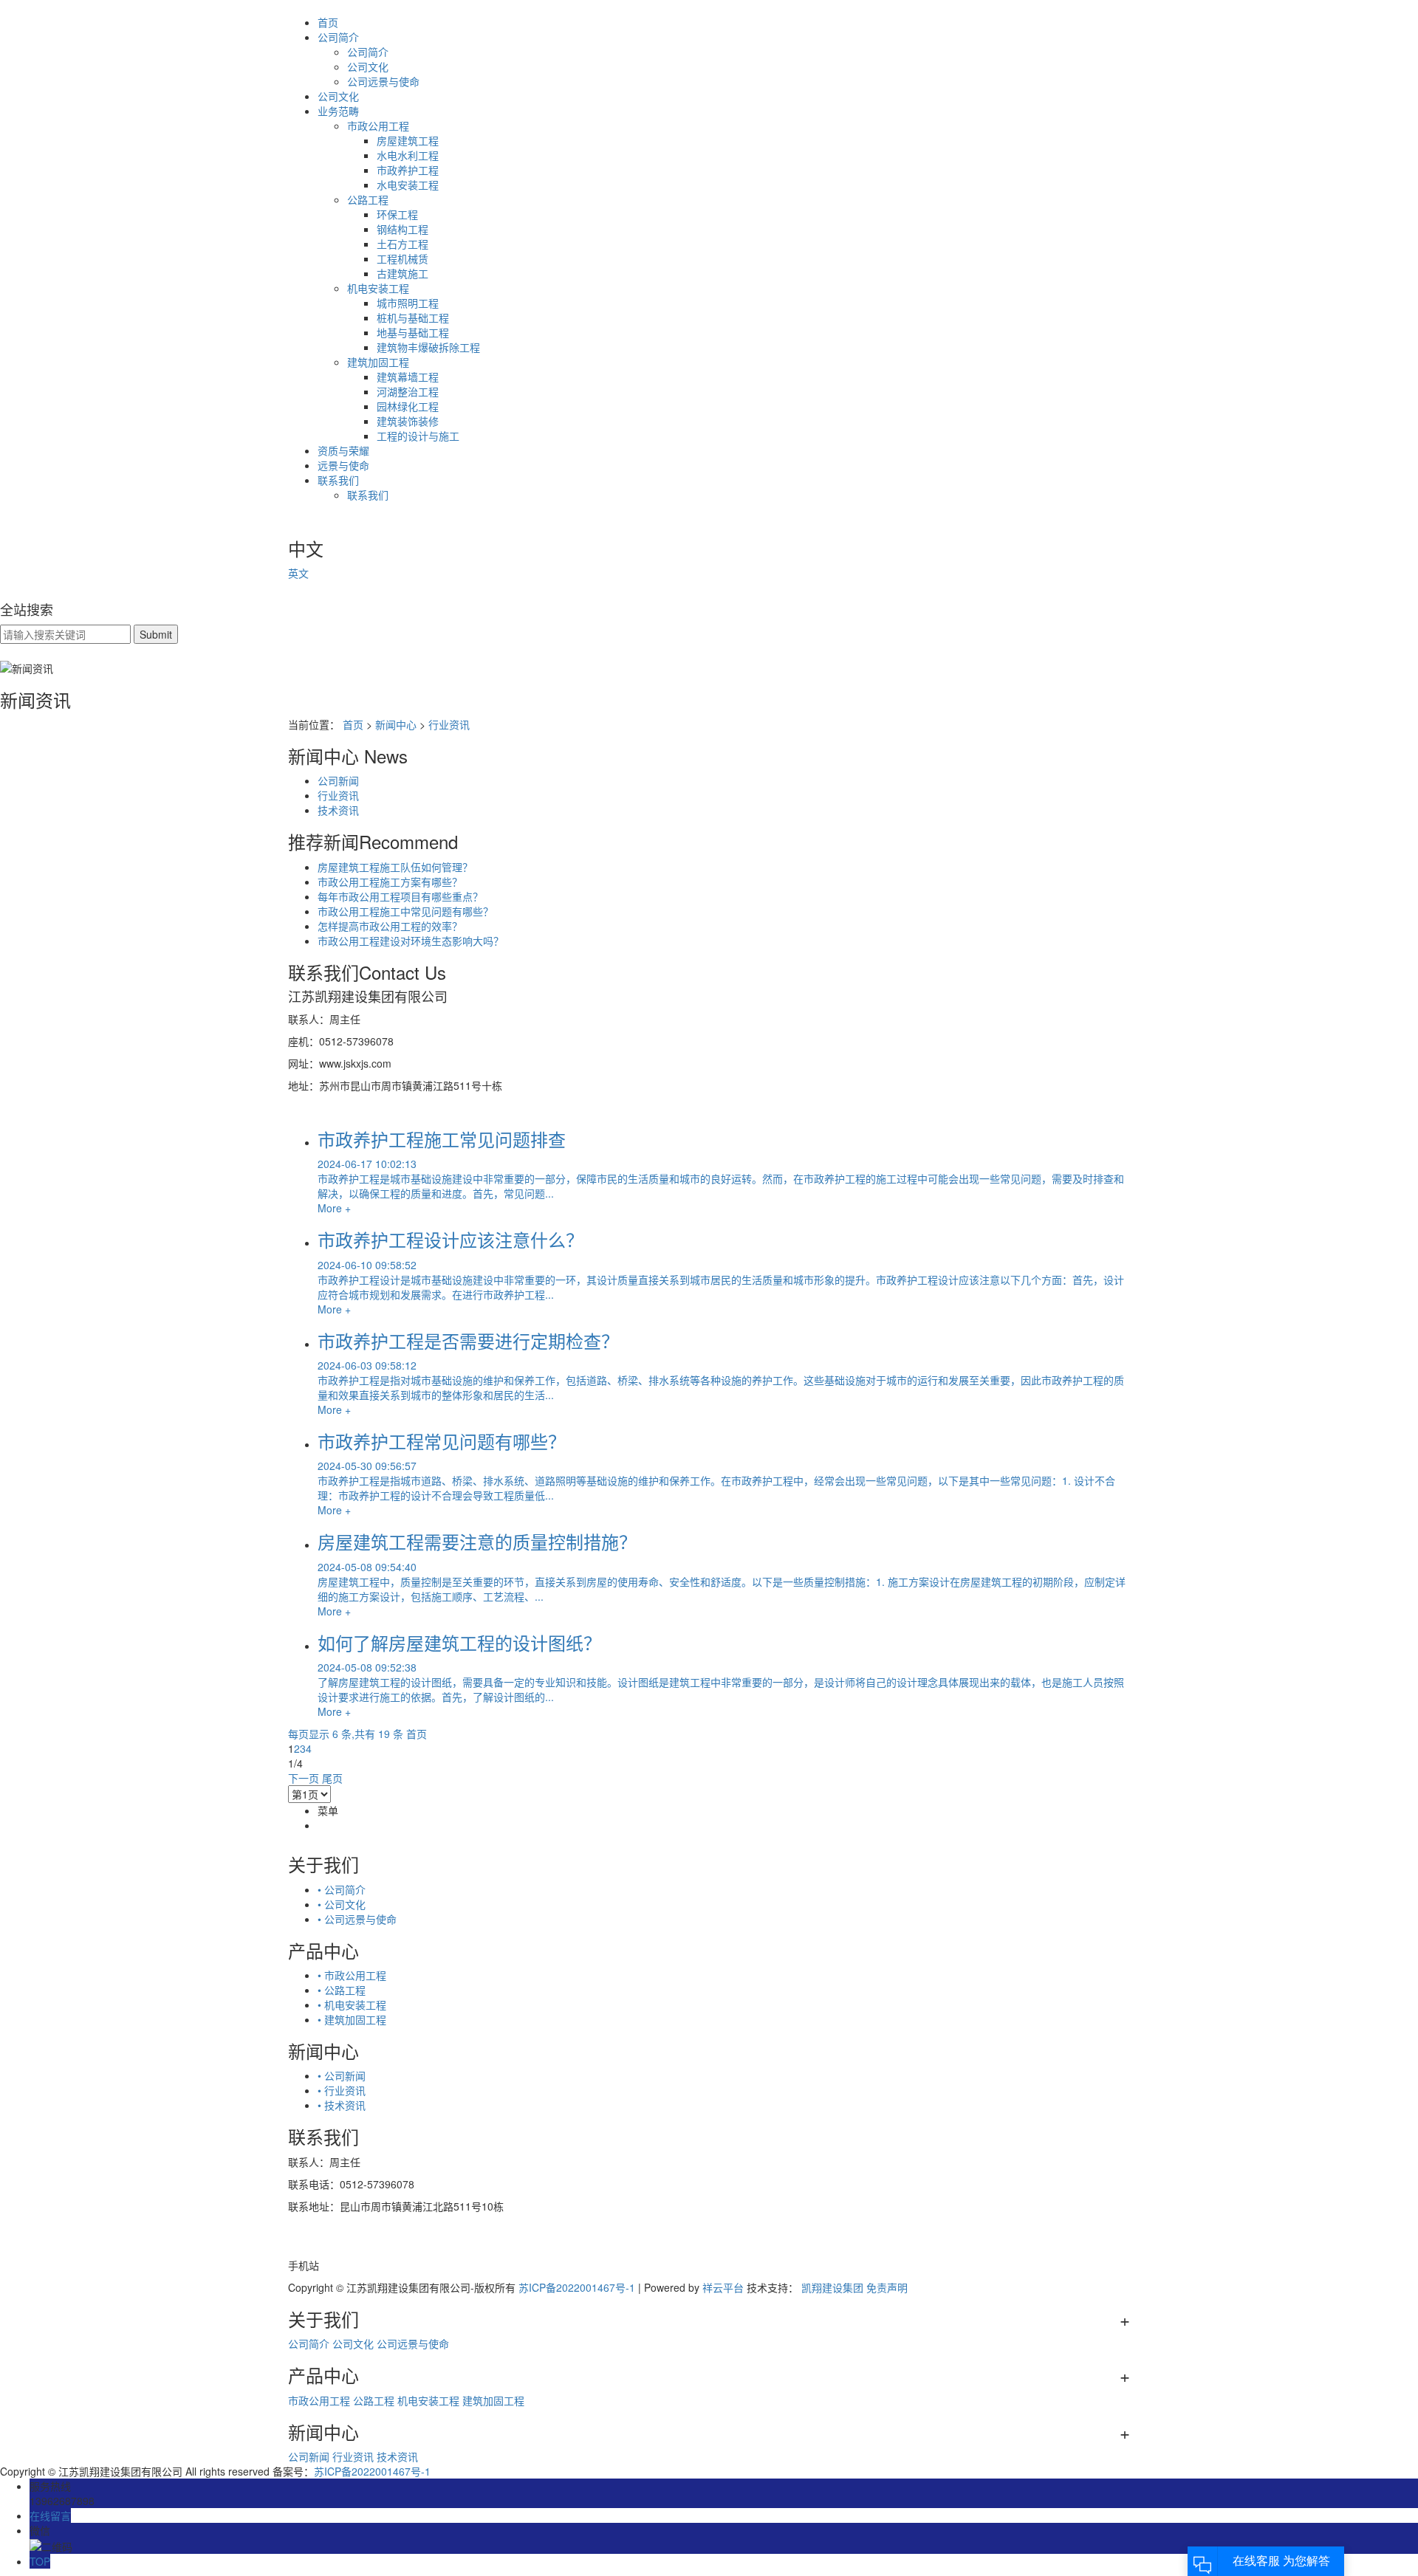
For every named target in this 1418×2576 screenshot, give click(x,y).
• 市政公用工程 (352, 1975)
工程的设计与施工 (418, 436)
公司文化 (368, 66)
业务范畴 (338, 111)
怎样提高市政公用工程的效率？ (390, 926)
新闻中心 (396, 724)
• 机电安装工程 (352, 2005)
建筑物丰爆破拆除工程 (428, 347)
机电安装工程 (378, 288)
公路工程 (368, 199)
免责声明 (887, 2287)
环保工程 (397, 214)
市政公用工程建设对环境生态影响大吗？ (411, 941)
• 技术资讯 (342, 2105)
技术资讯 (338, 810)
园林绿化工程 (408, 406)
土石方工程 (403, 244)
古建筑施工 (403, 273)
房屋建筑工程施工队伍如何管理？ (395, 867)
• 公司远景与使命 (357, 1919)
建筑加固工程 (378, 362)
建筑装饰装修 (408, 421)
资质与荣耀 (343, 450)
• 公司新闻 (342, 2075)
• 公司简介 (342, 1889)
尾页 (332, 1778)
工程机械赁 (403, 258)
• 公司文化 (342, 1904)
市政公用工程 (378, 126)
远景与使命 (343, 465)
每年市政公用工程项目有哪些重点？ (400, 896)
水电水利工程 (408, 155)
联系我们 (338, 480)
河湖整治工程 (408, 391)
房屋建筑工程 (408, 140)
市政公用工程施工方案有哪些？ (390, 882)
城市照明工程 (408, 303)
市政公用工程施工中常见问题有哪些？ (405, 911)
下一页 (304, 1778)
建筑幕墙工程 (408, 377)
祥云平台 (723, 2287)
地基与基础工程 (413, 332)
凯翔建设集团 (832, 2287)
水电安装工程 (408, 185)
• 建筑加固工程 (352, 2019)
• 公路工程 (342, 1990)
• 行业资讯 (342, 2090)
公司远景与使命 (383, 81)
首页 (328, 22)
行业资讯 (449, 724)
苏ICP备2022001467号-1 (577, 2287)
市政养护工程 (408, 170)
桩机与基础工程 (413, 317)
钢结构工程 (403, 229)
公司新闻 (338, 780)
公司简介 (338, 37)
